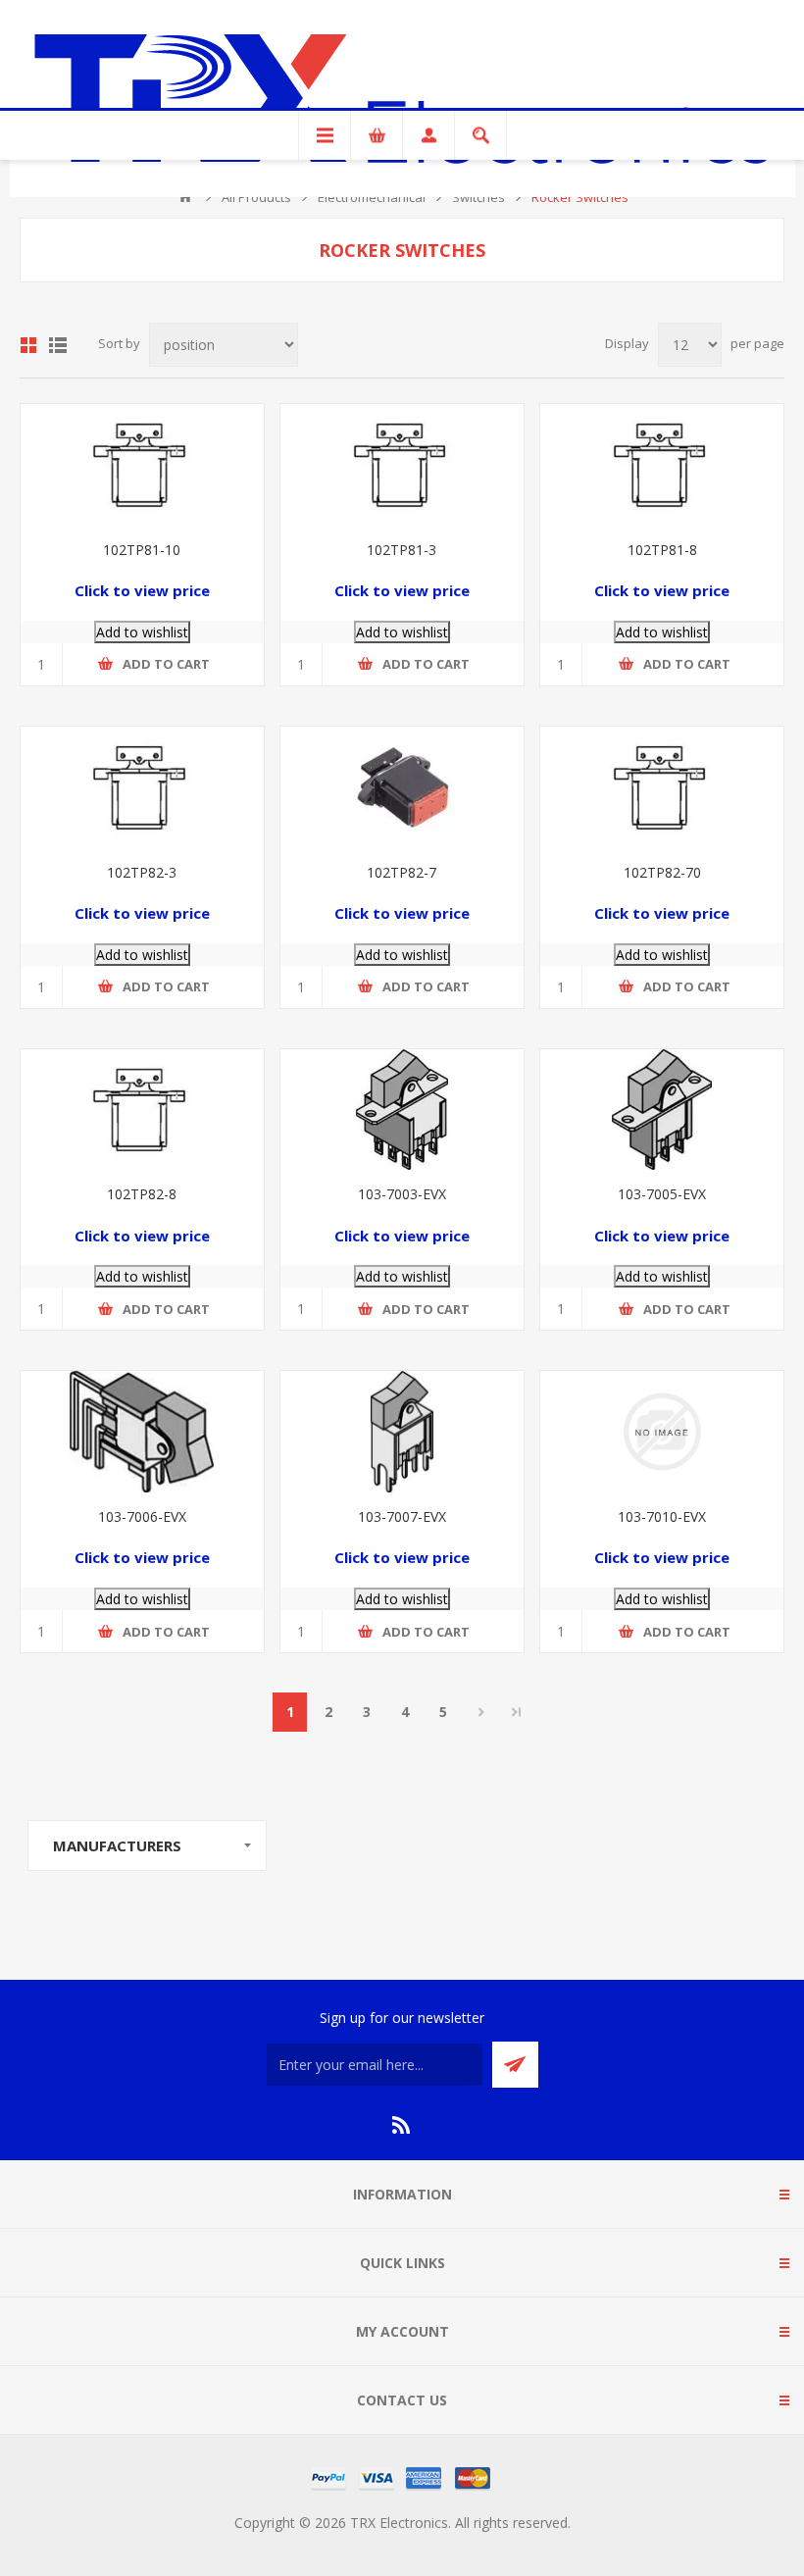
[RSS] (402, 2125)
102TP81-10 (142, 550)
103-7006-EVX (142, 1516)
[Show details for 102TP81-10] (142, 465)
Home (185, 197)
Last (517, 1712)
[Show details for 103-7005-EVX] (662, 1110)
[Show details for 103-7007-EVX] (402, 1432)
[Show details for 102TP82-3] (142, 787)
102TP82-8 (142, 1194)
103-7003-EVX (402, 1194)
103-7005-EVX (662, 1194)
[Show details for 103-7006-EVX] (142, 1432)
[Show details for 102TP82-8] (142, 1110)
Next (481, 1712)
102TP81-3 (402, 550)
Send (515, 2065)
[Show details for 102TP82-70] (662, 787)
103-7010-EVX (662, 1516)
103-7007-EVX (402, 1516)
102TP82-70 (662, 872)
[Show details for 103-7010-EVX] (662, 1432)
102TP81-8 (662, 550)
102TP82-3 (142, 872)
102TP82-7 (402, 872)
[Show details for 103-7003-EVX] (402, 1110)
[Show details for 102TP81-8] (662, 465)
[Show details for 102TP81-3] (402, 465)
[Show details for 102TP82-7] (402, 787)
